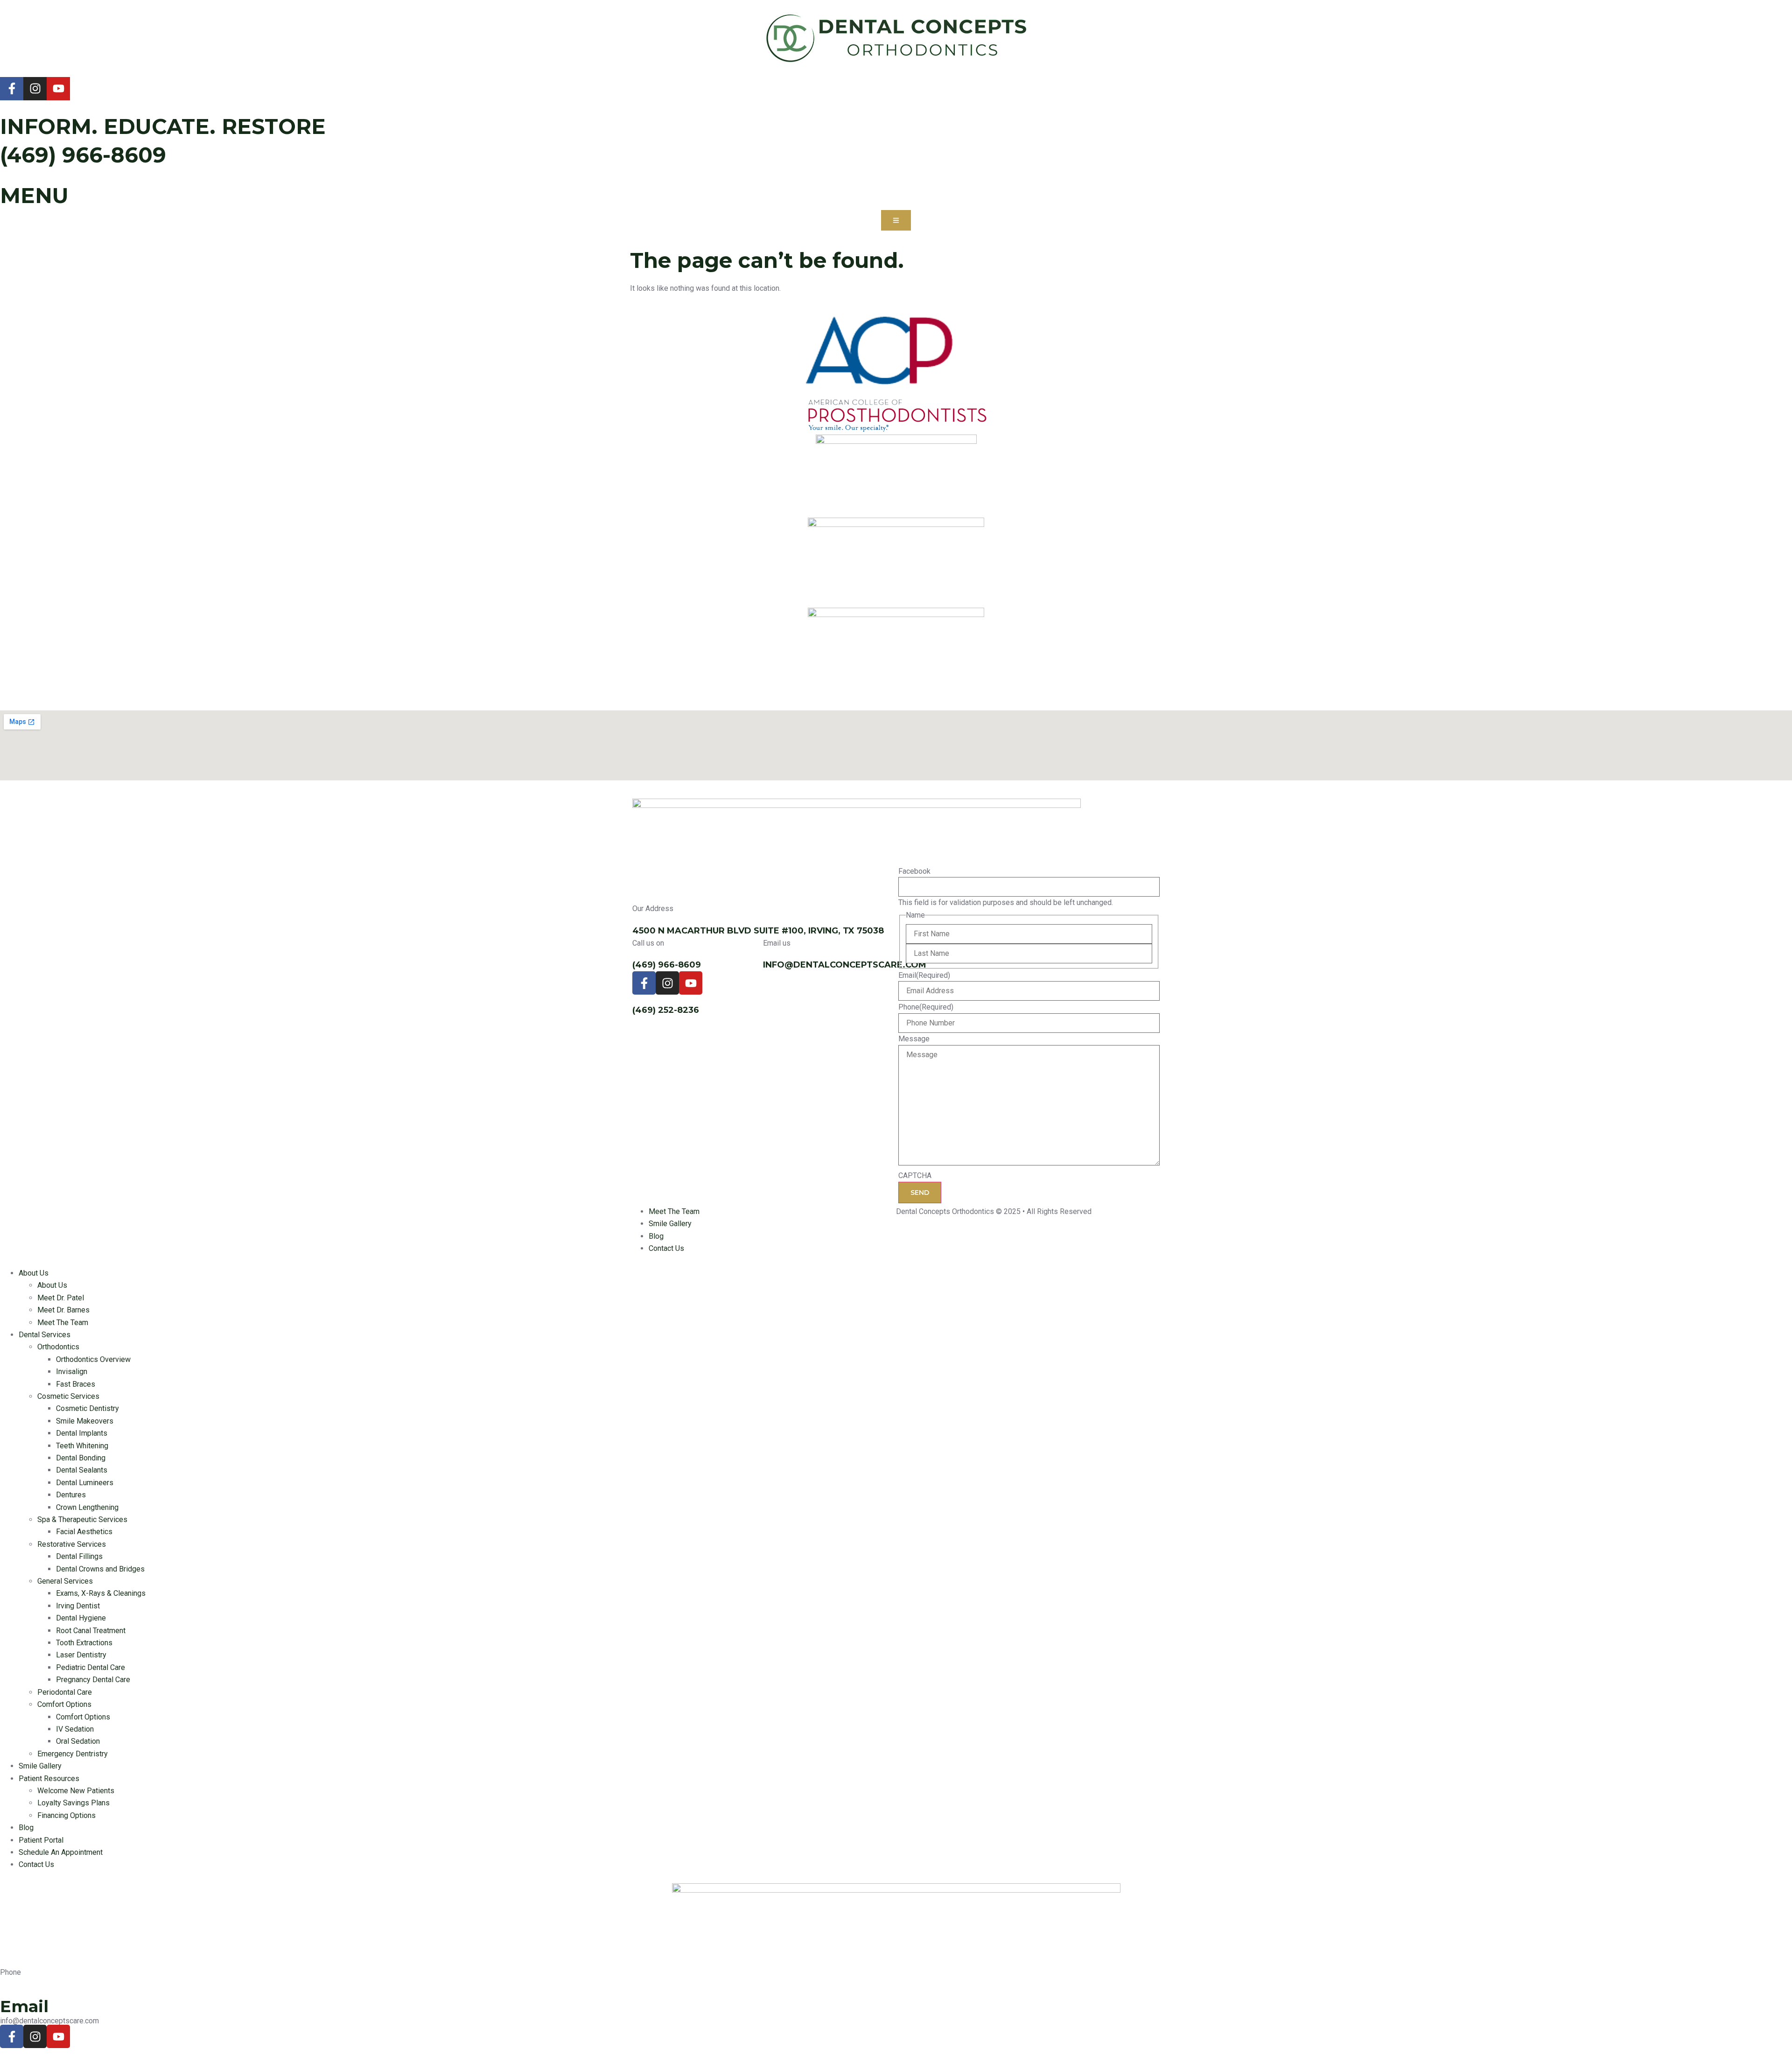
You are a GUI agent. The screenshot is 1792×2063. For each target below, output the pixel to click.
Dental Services (45, 1335)
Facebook (914, 871)
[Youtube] (58, 89)
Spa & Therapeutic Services (82, 1519)
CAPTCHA (915, 1176)
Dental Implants (82, 1433)
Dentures (71, 1495)
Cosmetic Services (68, 1396)
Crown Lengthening (87, 1507)
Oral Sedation (78, 1741)
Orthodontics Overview (93, 1359)
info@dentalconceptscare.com (845, 965)
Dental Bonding (81, 1458)
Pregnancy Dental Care (93, 1680)
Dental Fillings (79, 1556)
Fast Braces (76, 1384)
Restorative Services (72, 1544)
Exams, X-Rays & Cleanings (101, 1593)
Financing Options (66, 1815)
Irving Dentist (78, 1606)
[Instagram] (35, 89)
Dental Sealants (82, 1470)
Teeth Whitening (82, 1446)
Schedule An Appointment (61, 1852)
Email (924, 975)
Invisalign (72, 1372)
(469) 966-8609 (83, 155)
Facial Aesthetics (84, 1532)
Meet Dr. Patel (61, 1298)
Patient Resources (49, 1779)
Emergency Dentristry (73, 1754)
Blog (26, 1828)
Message (914, 1039)
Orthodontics (58, 1347)
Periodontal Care (65, 1692)
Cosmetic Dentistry (87, 1408)
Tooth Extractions (84, 1643)
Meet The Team (63, 1323)
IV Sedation (75, 1729)
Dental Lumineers (85, 1483)
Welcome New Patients (76, 1791)
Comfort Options (64, 1704)
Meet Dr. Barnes (63, 1310)
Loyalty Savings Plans (73, 1803)
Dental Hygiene (81, 1618)
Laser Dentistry (81, 1655)
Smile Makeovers (85, 1421)
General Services (65, 1581)
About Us (34, 1273)
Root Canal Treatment (91, 1631)
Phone (926, 1007)
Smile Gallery (40, 1766)
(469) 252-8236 (666, 1010)
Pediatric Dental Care (91, 1667)
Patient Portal (41, 1840)
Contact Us (36, 1864)
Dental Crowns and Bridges (100, 1569)
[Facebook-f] (12, 89)
